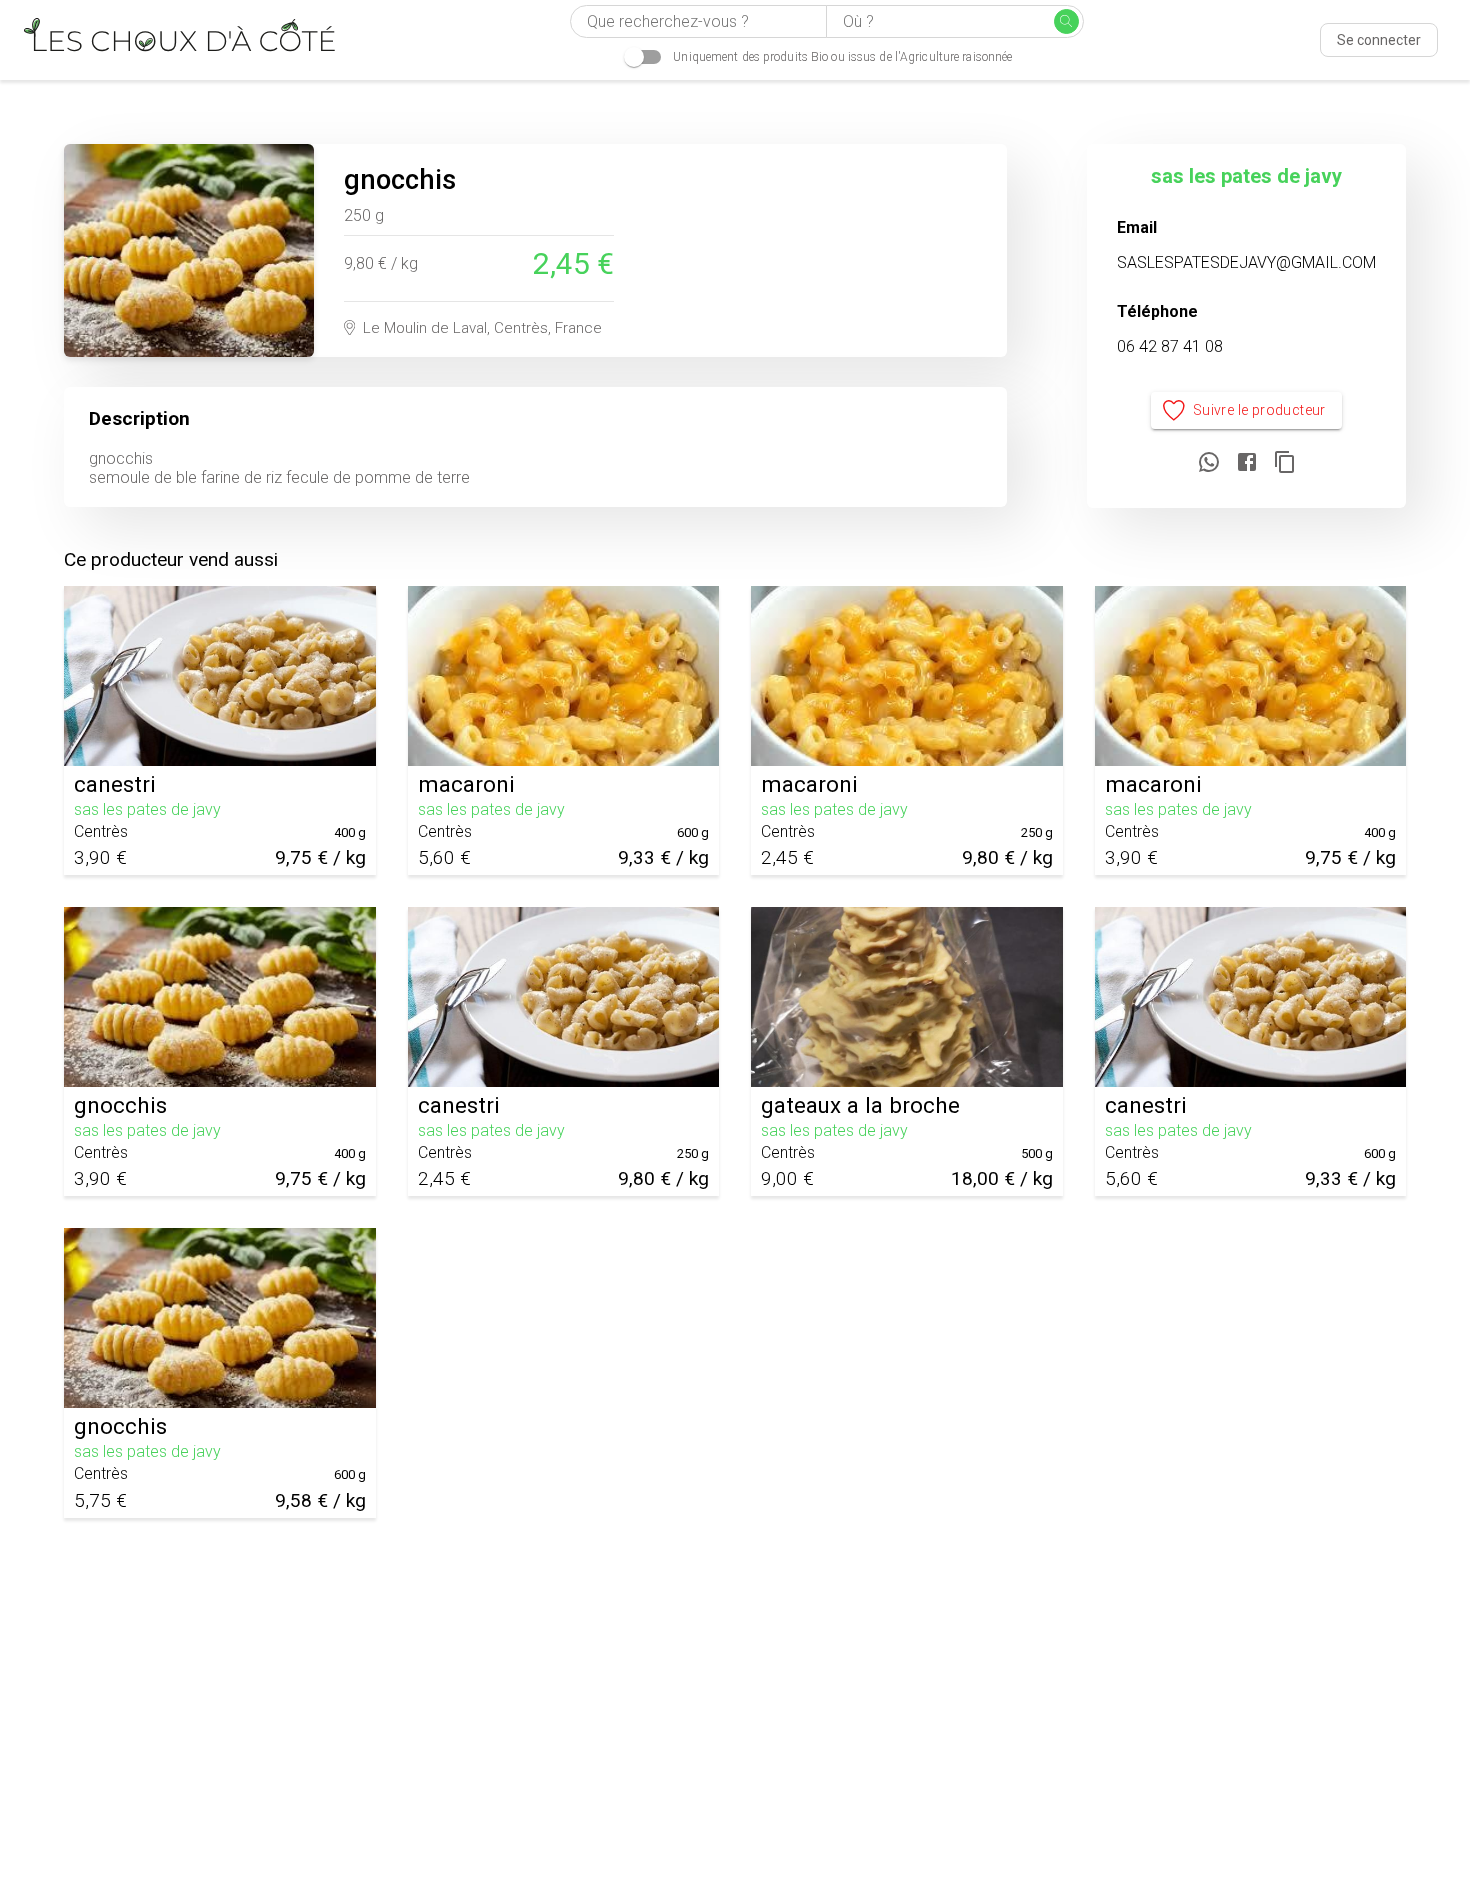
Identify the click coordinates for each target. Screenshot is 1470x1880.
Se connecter (1379, 40)
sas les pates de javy (1246, 176)
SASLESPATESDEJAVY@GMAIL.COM (1246, 262)
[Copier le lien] (1285, 463)
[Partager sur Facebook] (1247, 463)
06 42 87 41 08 (1170, 346)
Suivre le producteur (1259, 410)
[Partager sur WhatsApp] (1209, 463)
